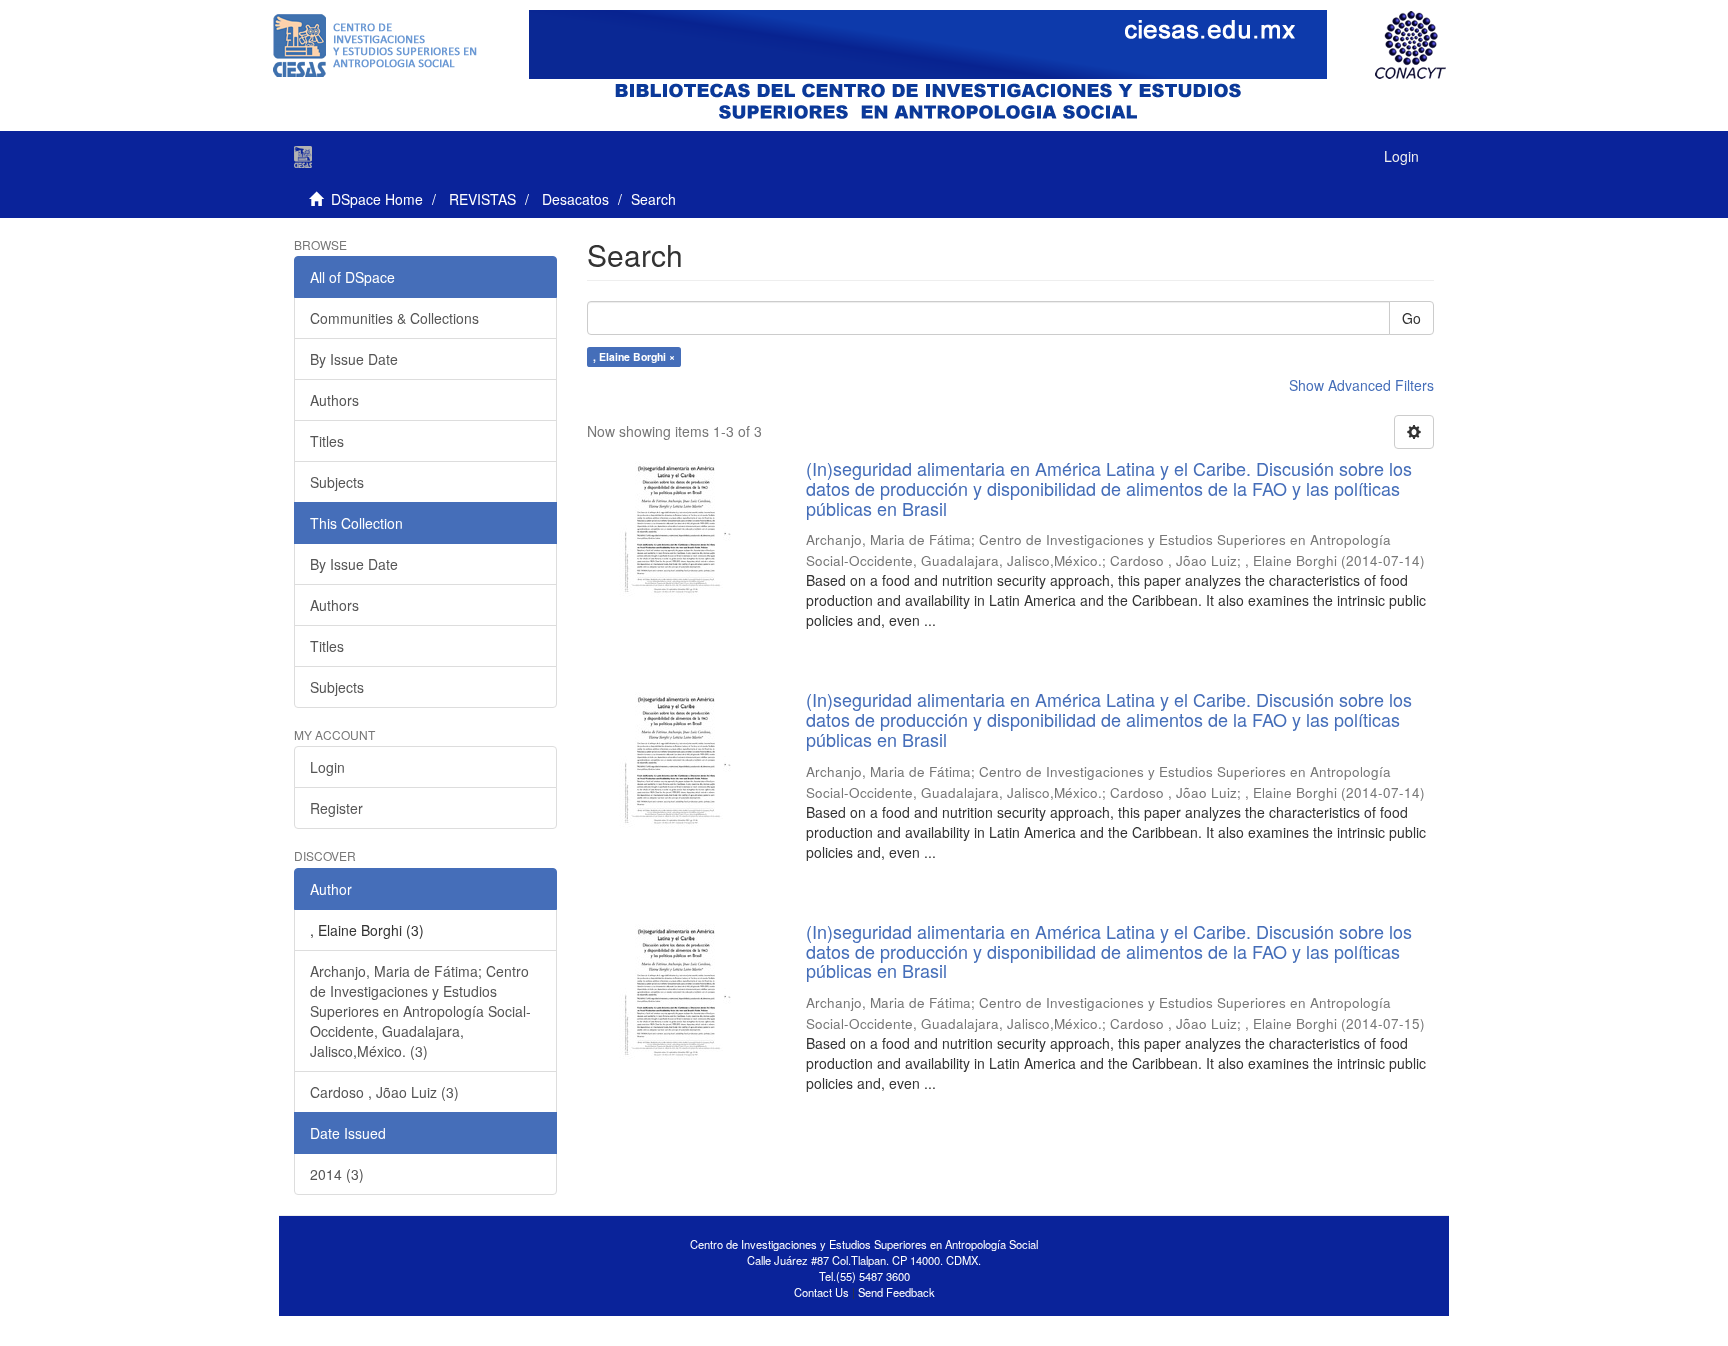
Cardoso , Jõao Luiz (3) (384, 1092)
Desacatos (575, 199)
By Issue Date (354, 359)
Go (1411, 318)
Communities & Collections (394, 318)
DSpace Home (377, 199)
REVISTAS (482, 199)
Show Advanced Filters (1361, 385)
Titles (327, 441)
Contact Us (821, 1292)
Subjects (337, 482)
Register (336, 808)
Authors (334, 400)
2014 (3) (337, 1174)
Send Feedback (896, 1292)
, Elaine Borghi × (634, 356)
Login (327, 767)
